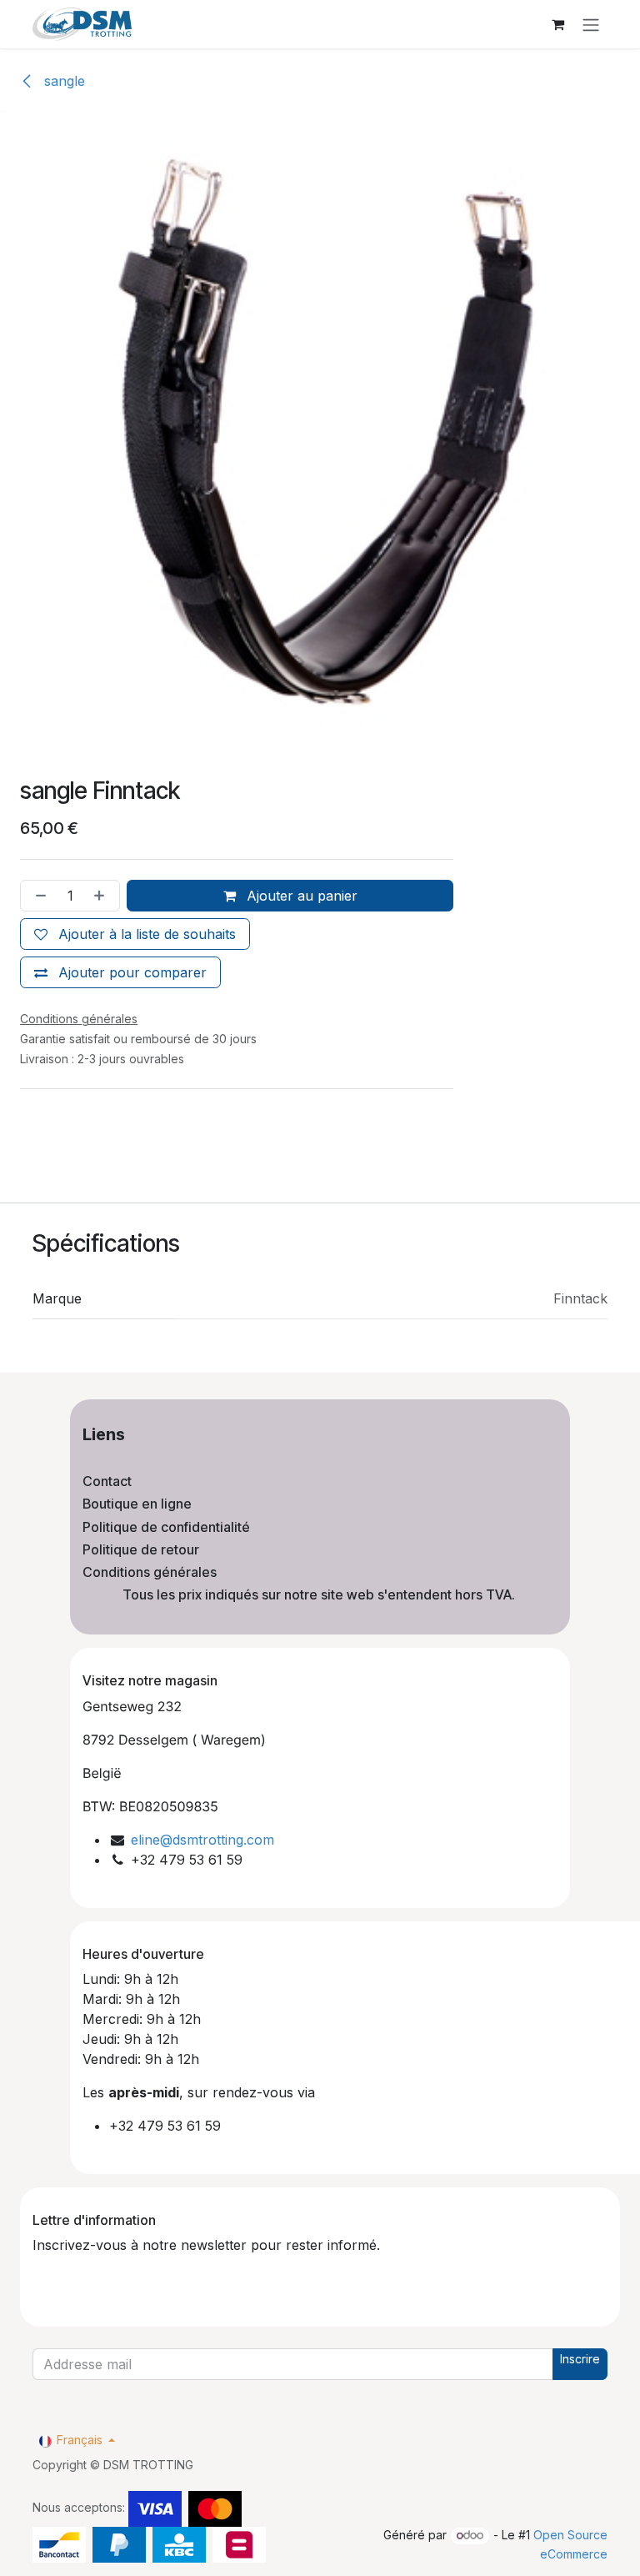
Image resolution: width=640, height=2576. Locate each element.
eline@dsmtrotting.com (202, 1840)
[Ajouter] (102, 896)
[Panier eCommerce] (557, 24)
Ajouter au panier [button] (300, 896)
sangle (62, 81)
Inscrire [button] (580, 2359)
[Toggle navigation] (591, 24)
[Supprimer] (37, 896)
